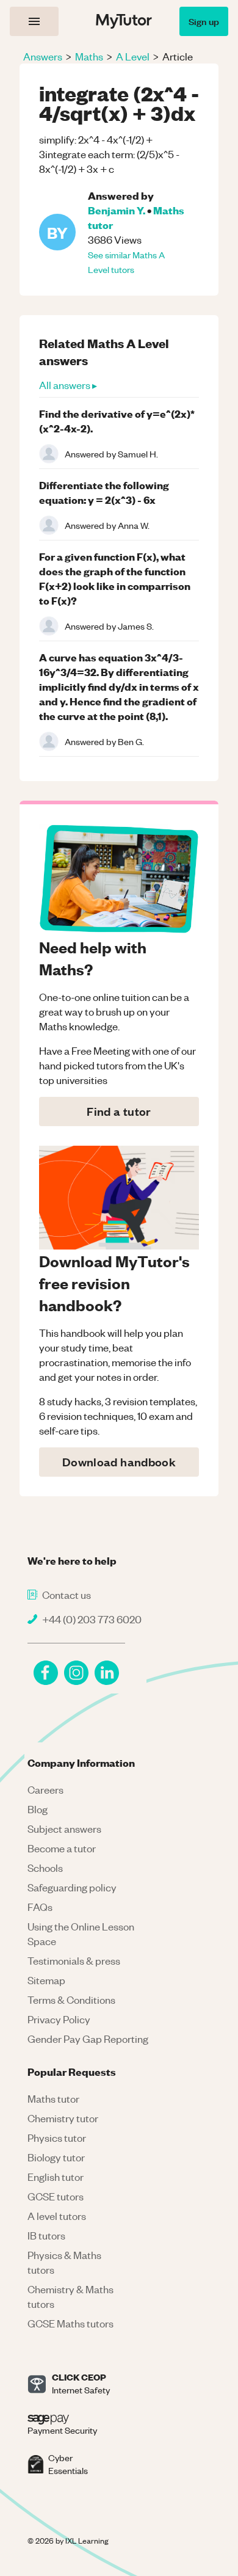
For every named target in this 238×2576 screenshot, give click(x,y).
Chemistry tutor (63, 2118)
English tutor (56, 2177)
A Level (133, 56)
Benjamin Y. (117, 210)
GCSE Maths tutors (70, 2323)
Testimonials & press (74, 1960)
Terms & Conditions (71, 1999)
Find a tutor (119, 1111)
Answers (43, 56)
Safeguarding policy (72, 1887)
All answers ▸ (68, 385)
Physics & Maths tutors (64, 2262)
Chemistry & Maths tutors (70, 2296)
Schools (45, 1868)
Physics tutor (57, 2138)
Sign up (204, 21)
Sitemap (46, 1980)
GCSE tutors (56, 2196)
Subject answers (64, 1828)
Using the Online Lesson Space (81, 1934)
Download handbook (119, 1462)
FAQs (40, 1907)
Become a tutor (62, 1848)
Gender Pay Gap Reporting (88, 2039)
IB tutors (46, 2235)
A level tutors (57, 2216)
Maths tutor (53, 2098)
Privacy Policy (59, 2019)
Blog (38, 1809)
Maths (89, 56)
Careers (45, 1789)
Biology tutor (56, 2157)
